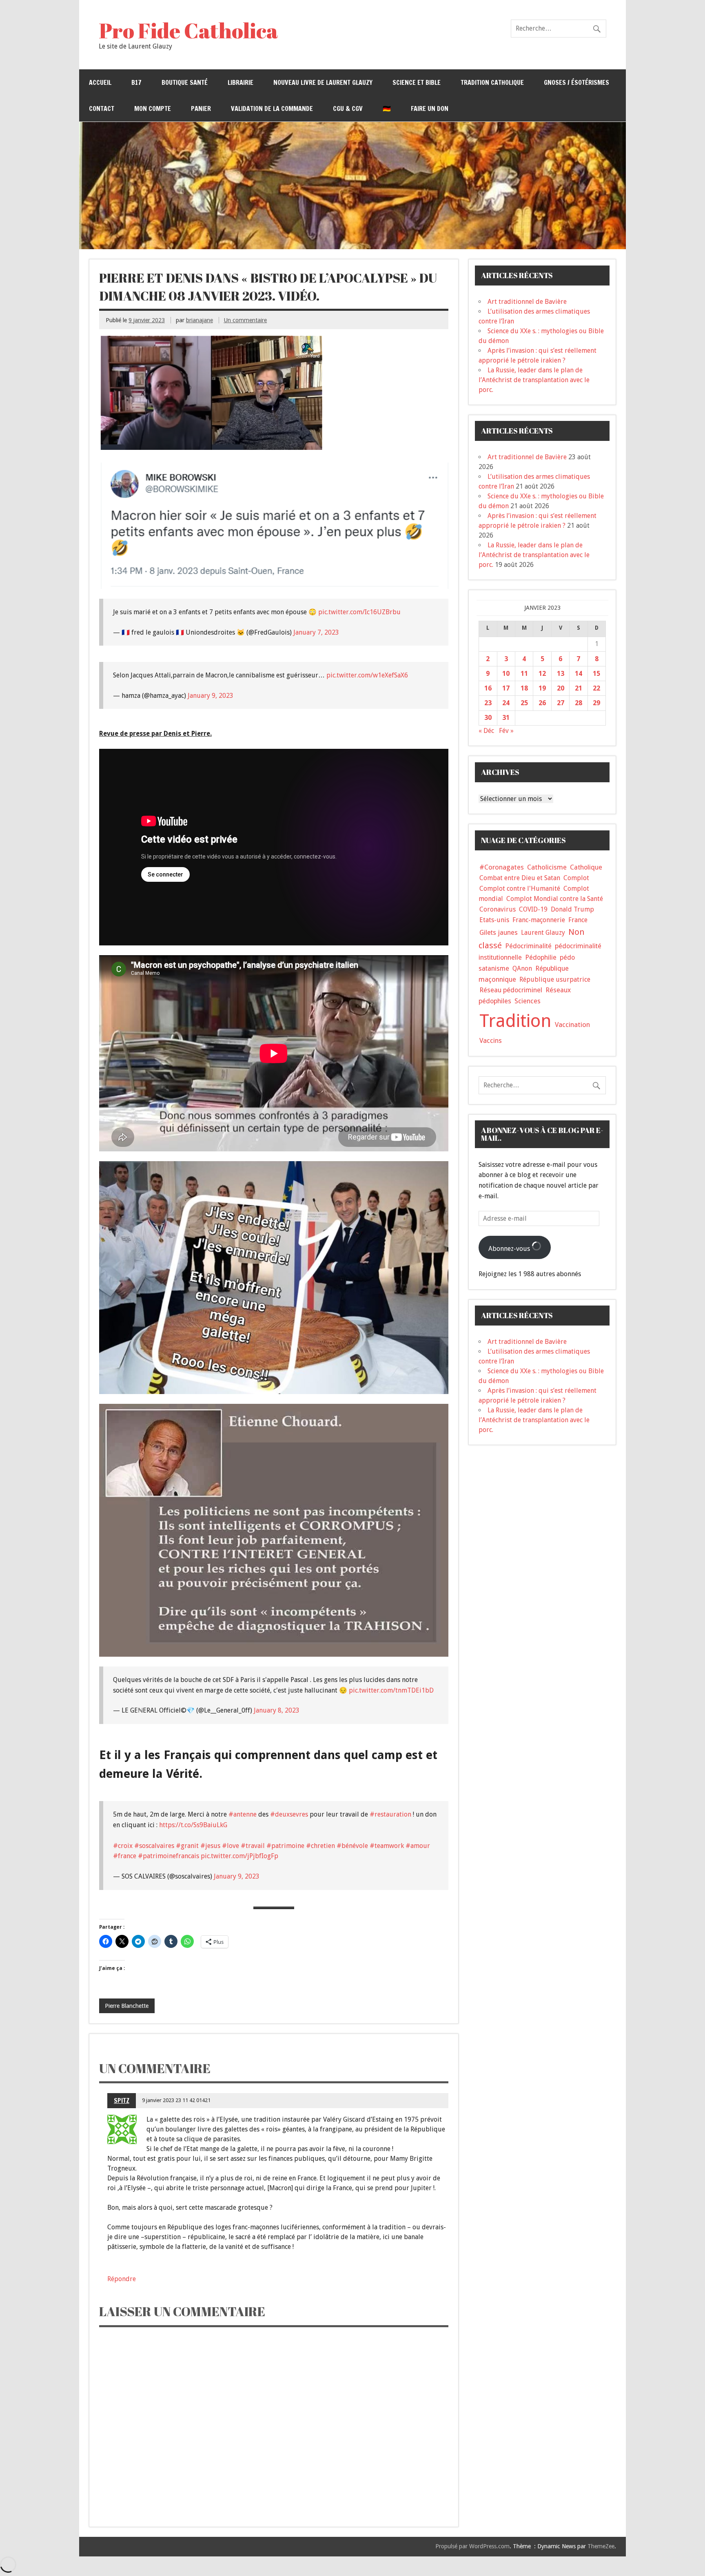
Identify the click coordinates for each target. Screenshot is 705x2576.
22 (596, 688)
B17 (136, 82)
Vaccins (491, 1040)
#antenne (243, 1814)
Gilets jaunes (499, 933)
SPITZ (122, 2100)
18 (524, 688)
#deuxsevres (289, 1814)
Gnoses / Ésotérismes (576, 82)
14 (579, 674)
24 (506, 703)
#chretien (320, 1846)
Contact (102, 108)
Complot (576, 878)
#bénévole (352, 1846)
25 (524, 703)
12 (542, 674)
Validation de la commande (272, 108)
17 (506, 688)
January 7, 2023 (316, 632)
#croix (123, 1846)
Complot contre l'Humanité (520, 889)
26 (542, 703)
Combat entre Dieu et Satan (520, 878)
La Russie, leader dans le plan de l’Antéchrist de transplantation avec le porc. (534, 380)
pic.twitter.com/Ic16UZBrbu (359, 612)
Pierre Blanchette (127, 2006)
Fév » (506, 731)
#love (231, 1846)
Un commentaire (245, 320)
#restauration (390, 1814)
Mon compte (153, 108)
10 (506, 674)
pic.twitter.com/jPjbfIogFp (239, 1856)
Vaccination (572, 1025)
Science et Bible (417, 82)
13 (561, 674)
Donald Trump (572, 909)
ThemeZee (601, 2546)
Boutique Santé (185, 82)
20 (561, 688)
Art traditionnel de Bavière (527, 302)
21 (579, 688)
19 (542, 688)
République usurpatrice (555, 979)
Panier (201, 108)
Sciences (528, 1001)
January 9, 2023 (211, 696)
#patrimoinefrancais (168, 1856)
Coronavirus (498, 909)
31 (506, 718)
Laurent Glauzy (543, 933)
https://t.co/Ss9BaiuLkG (193, 1825)
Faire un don (430, 108)
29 (596, 703)
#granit (187, 1846)
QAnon (522, 968)
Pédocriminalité (528, 946)
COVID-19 (533, 909)
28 (579, 703)
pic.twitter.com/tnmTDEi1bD (391, 1690)
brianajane (200, 320)
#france (125, 1856)
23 (488, 703)
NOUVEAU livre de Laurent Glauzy (323, 82)
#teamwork (387, 1846)
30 (488, 718)
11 (524, 674)
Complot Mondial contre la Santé (555, 899)
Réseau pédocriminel (511, 990)
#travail (253, 1846)
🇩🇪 (387, 108)
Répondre (122, 2279)
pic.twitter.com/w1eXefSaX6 (367, 675)
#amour (418, 1846)
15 (596, 674)
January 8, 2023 (277, 1710)
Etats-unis (494, 920)
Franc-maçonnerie (539, 920)
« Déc (486, 731)
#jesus (210, 1846)
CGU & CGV (348, 108)
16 (488, 688)
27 (561, 703)
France (578, 920)
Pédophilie (541, 957)
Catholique (586, 867)
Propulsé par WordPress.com (472, 2546)
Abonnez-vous (510, 1249)
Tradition (515, 1021)
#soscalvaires (154, 1846)
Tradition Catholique (492, 82)
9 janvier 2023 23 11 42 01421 (176, 2100)
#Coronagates (502, 867)
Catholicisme (547, 867)
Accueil (100, 82)
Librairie (241, 82)
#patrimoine (285, 1846)
